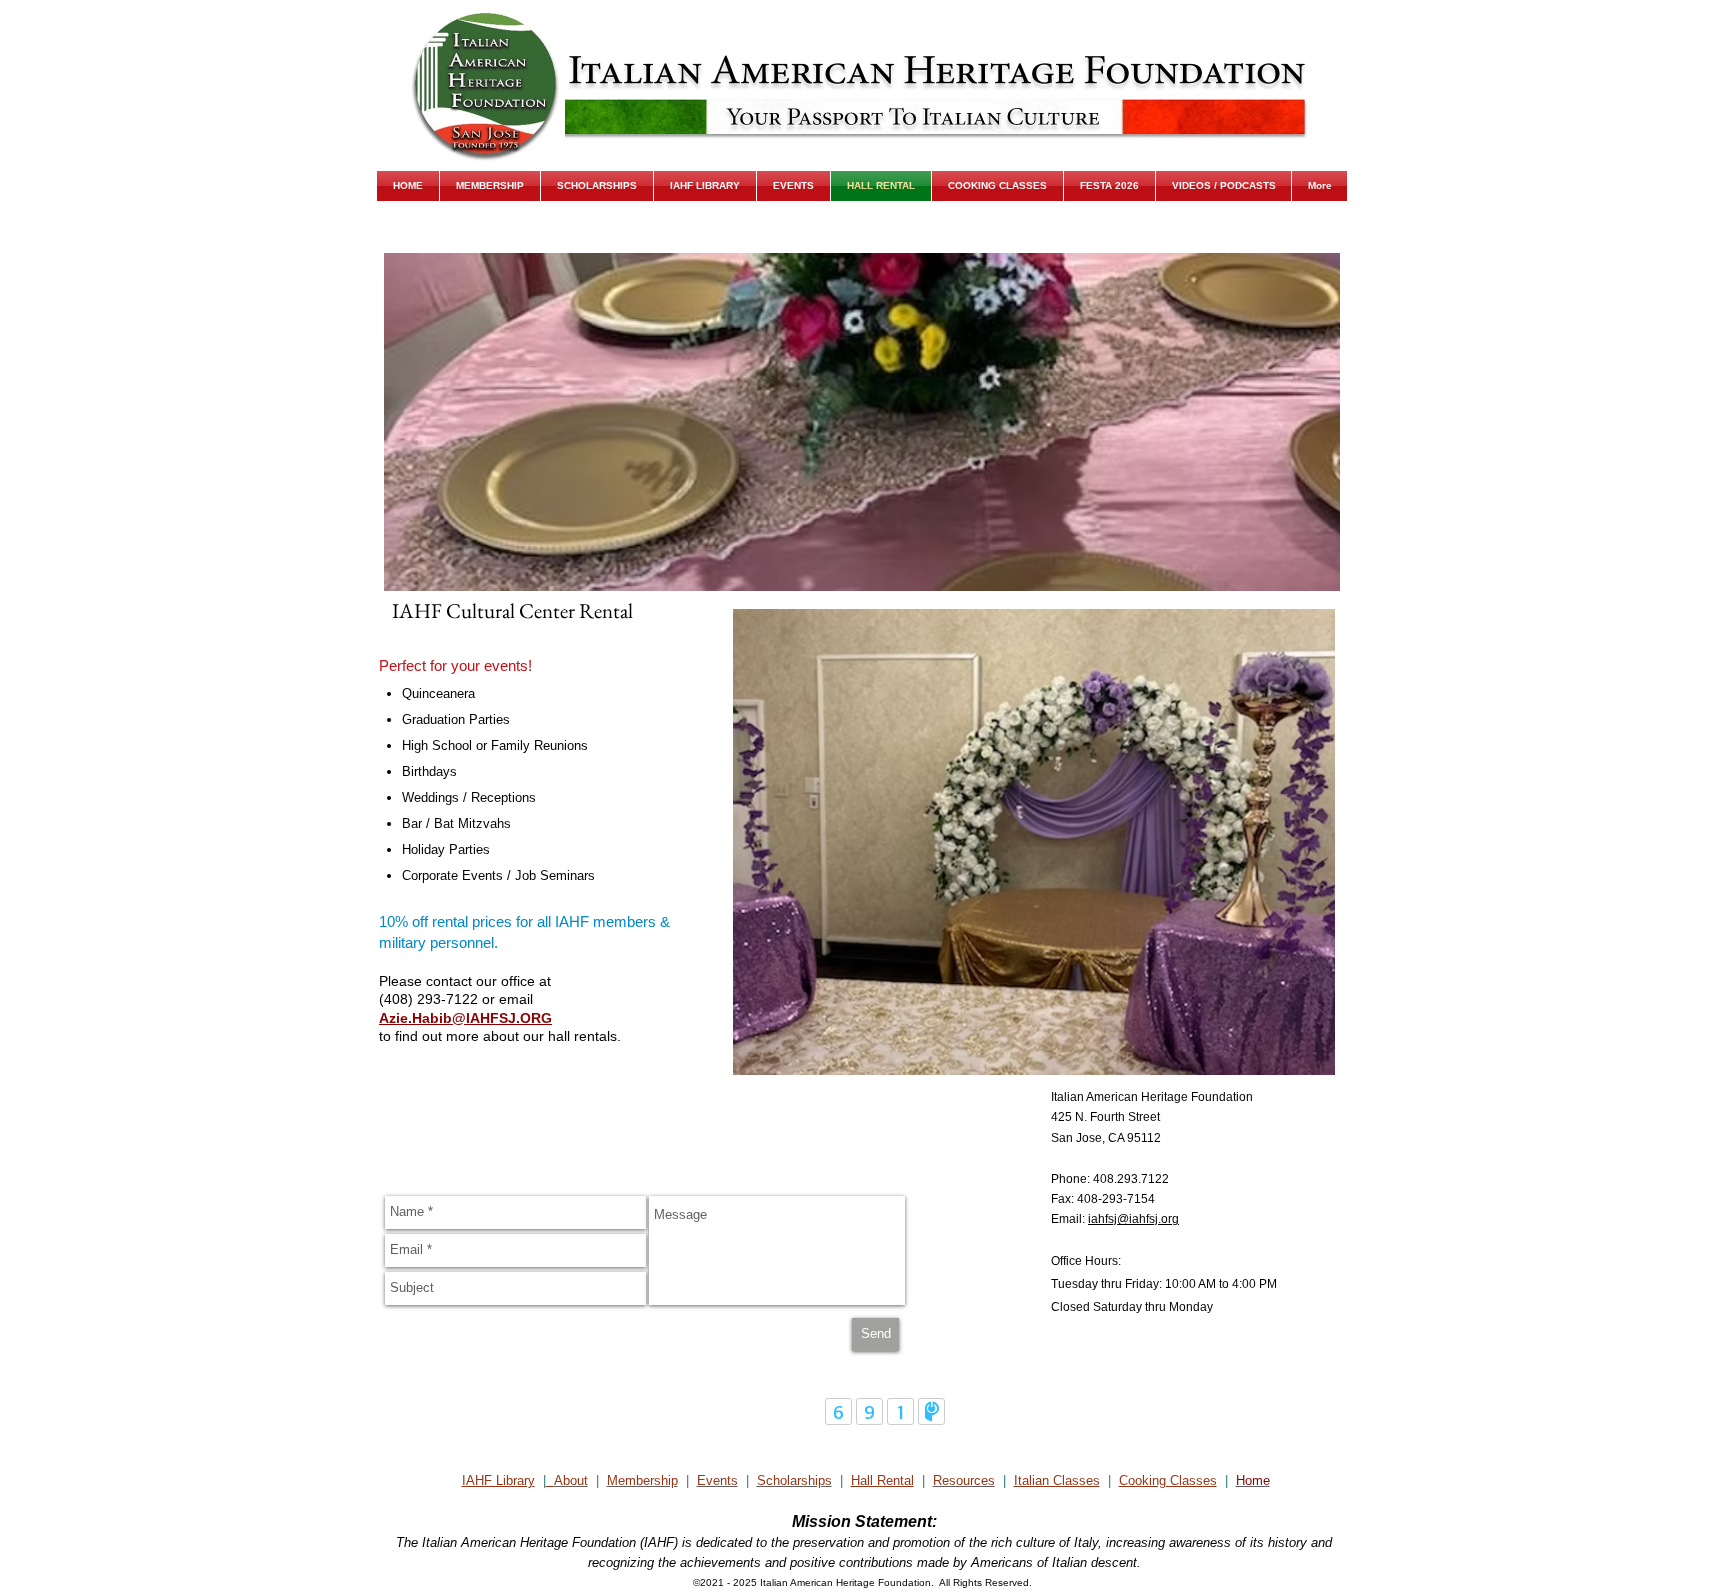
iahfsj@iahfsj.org (1133, 1219)
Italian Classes (1057, 1480)
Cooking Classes (1168, 1480)
